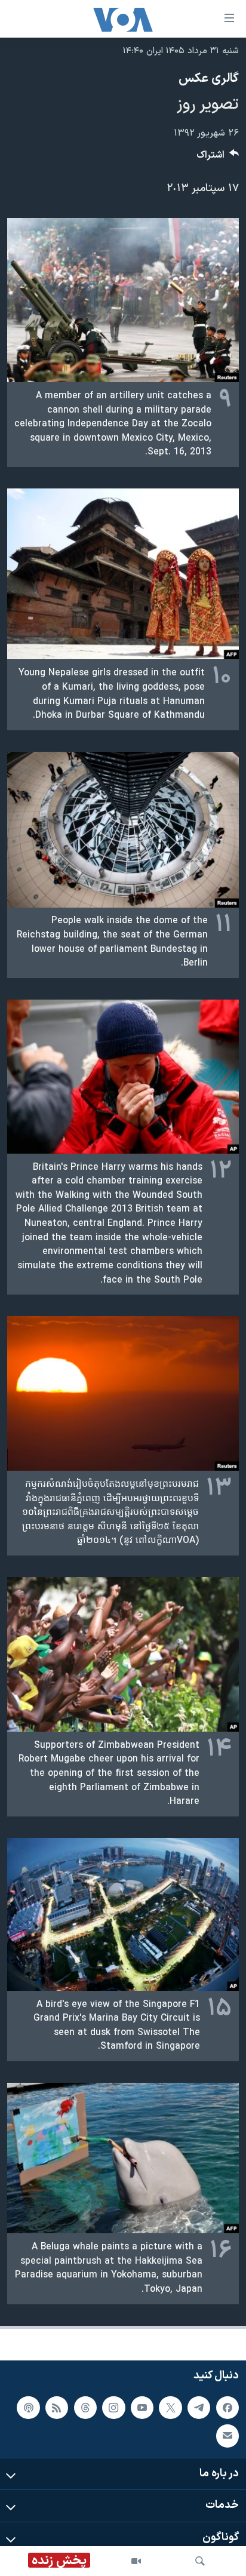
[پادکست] (28, 2407)
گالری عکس (209, 79)
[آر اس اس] (57, 2407)
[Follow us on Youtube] (142, 2407)
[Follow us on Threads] (85, 2407)
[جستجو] (200, 2561)
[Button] (218, 158)
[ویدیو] (136, 2561)
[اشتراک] (227, 2436)
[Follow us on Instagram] (113, 2407)
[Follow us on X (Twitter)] (170, 2407)
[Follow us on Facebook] (227, 2407)
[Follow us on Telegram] (199, 2407)
